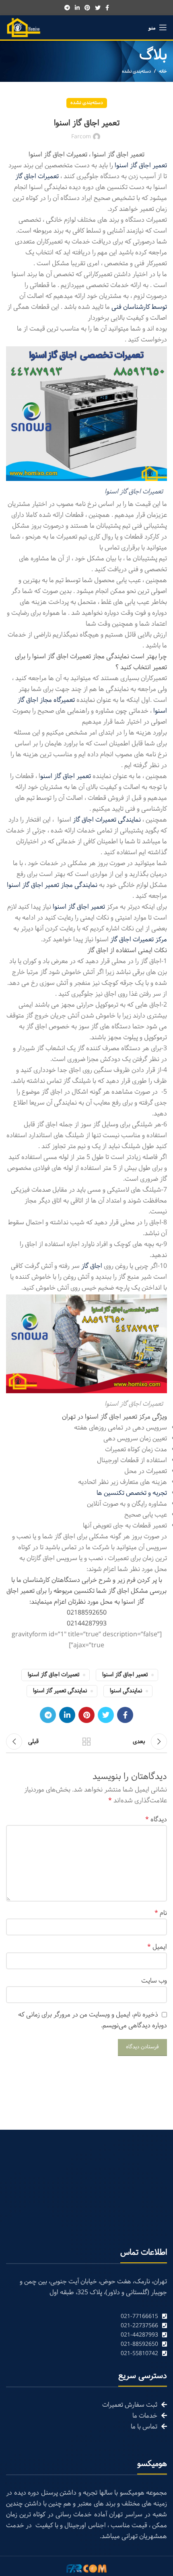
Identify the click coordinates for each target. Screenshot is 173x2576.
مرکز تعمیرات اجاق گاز (139, 939)
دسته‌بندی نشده (136, 71)
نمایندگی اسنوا (126, 1691)
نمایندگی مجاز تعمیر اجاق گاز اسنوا (52, 885)
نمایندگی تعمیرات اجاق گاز (108, 820)
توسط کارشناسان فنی (139, 307)
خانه (163, 71)
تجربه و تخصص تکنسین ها (132, 1493)
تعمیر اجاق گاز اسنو (66, 776)
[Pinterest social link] (87, 8)
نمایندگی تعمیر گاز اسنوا (60, 1691)
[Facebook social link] (107, 8)
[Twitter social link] (98, 8)
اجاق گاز (93, 1266)
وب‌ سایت (154, 1981)
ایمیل (157, 1947)
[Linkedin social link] (77, 8)
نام (161, 1913)
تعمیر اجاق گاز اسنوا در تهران (100, 1417)
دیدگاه (156, 1820)
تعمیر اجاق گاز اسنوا (141, 165)
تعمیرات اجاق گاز (37, 176)
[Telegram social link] (67, 8)
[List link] (86, 2317)
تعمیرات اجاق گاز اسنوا (134, 492)
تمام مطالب (86, 1742)
